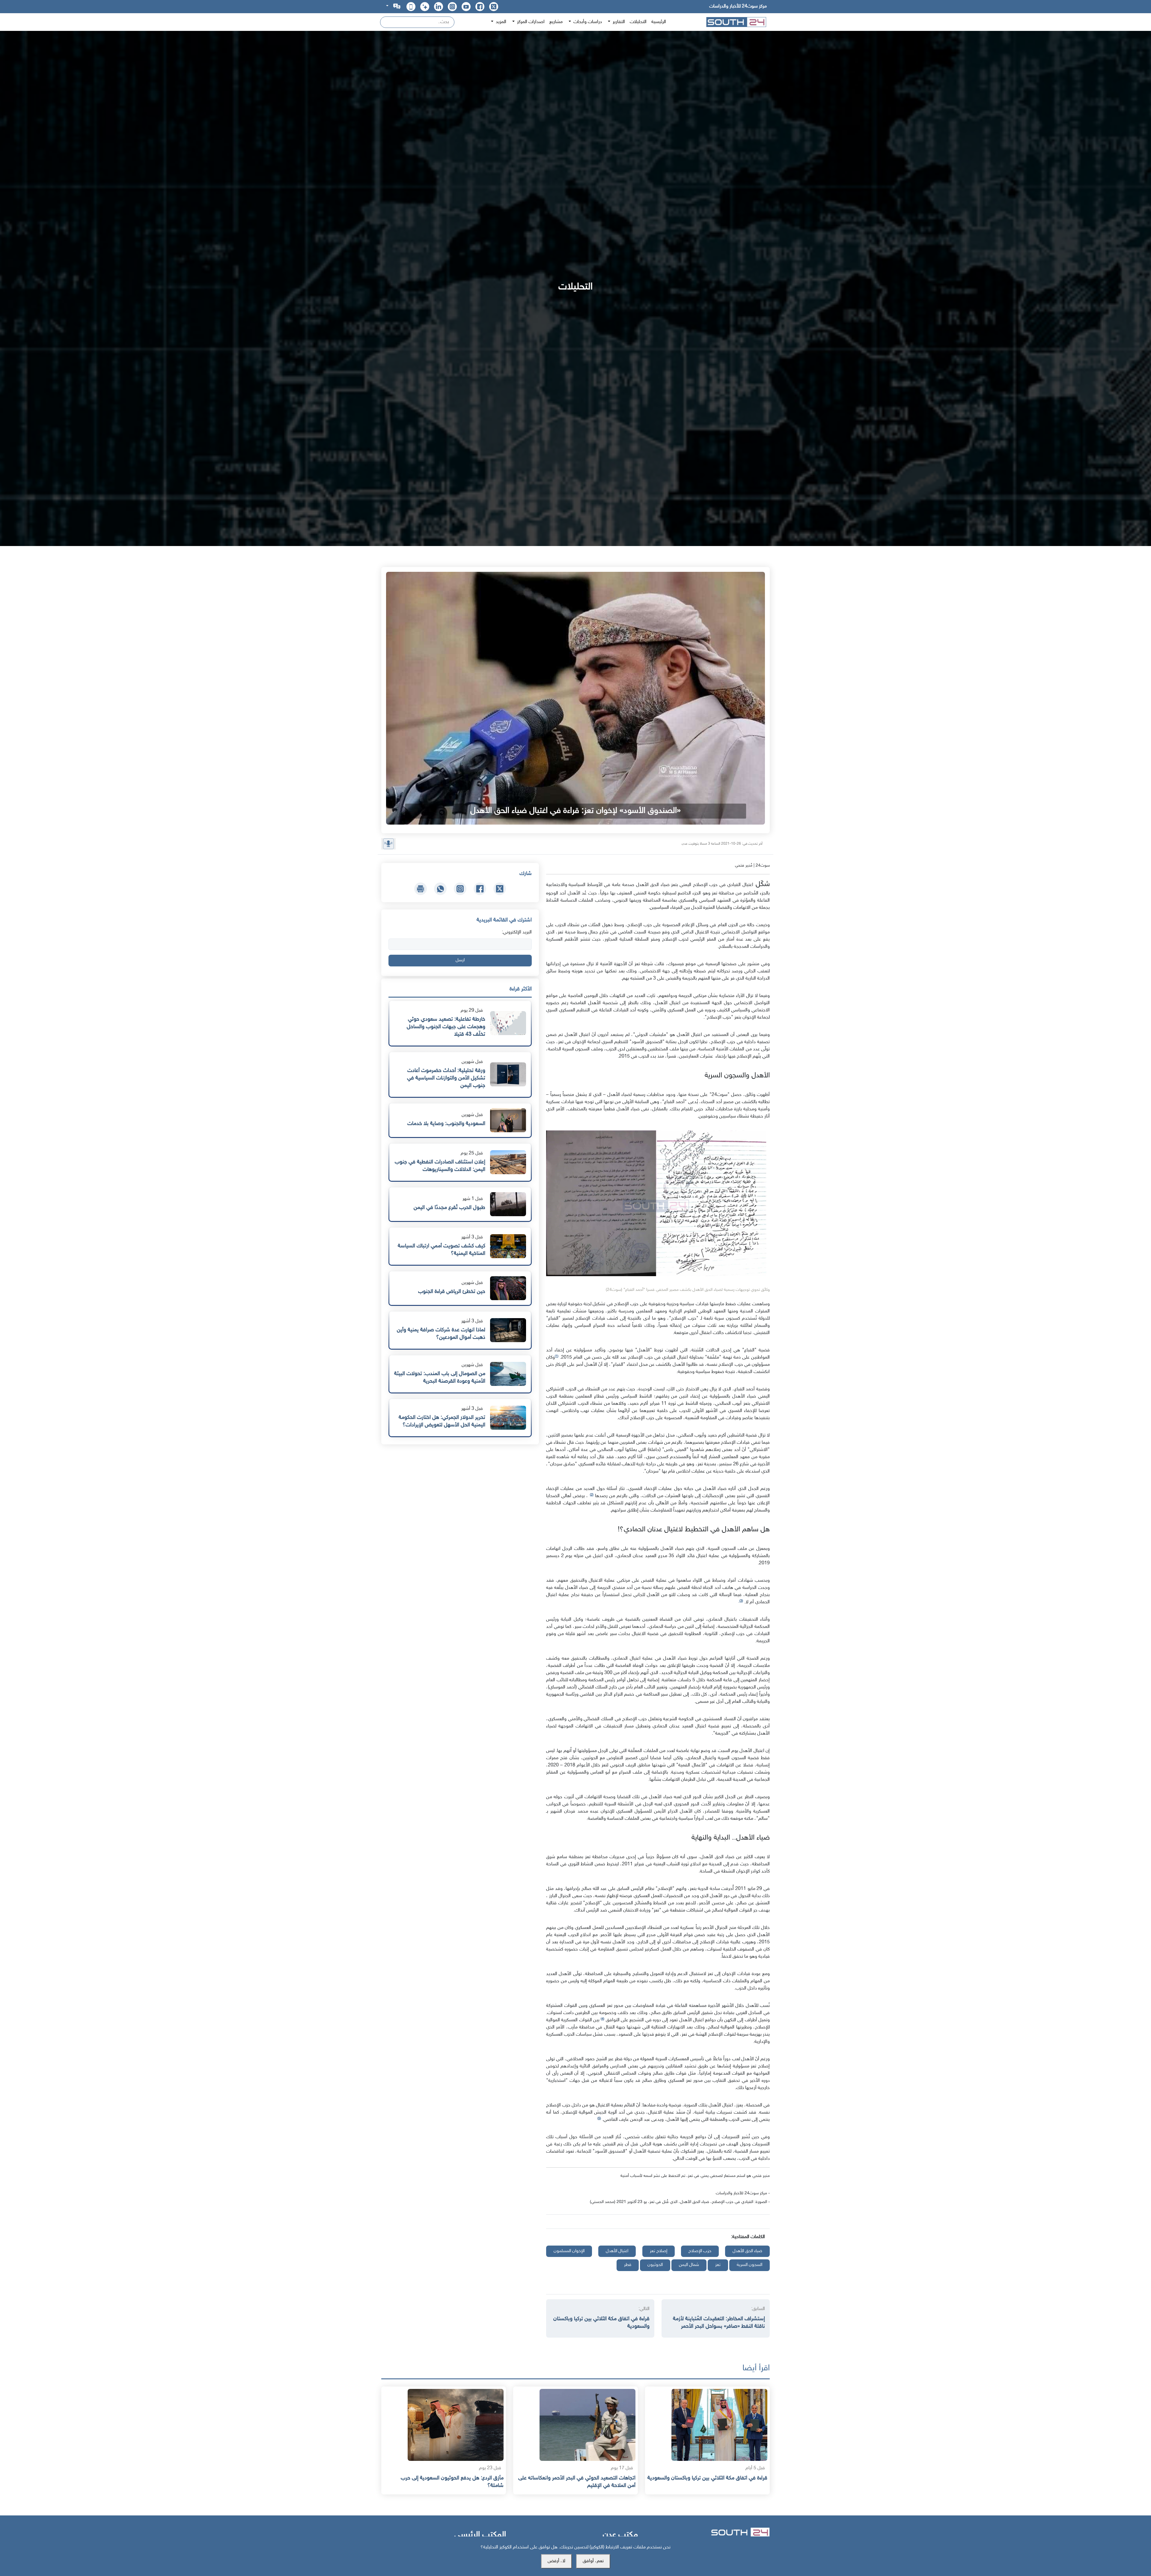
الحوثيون (655, 2265)
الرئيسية (659, 22)
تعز (718, 2265)
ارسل (460, 960)
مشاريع (556, 22)
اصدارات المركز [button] (530, 22)
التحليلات (638, 22)
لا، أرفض (556, 2561)
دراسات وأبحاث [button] (587, 22)
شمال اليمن (689, 2265)
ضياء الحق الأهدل (747, 2251)
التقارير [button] (618, 22)
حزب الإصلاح (700, 2251)
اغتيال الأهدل (617, 2251)
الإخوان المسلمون (569, 2251)
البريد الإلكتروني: (517, 932)
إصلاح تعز (659, 2251)
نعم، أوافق (593, 2561)
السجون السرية (749, 2265)
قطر (628, 2265)
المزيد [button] (500, 22)
